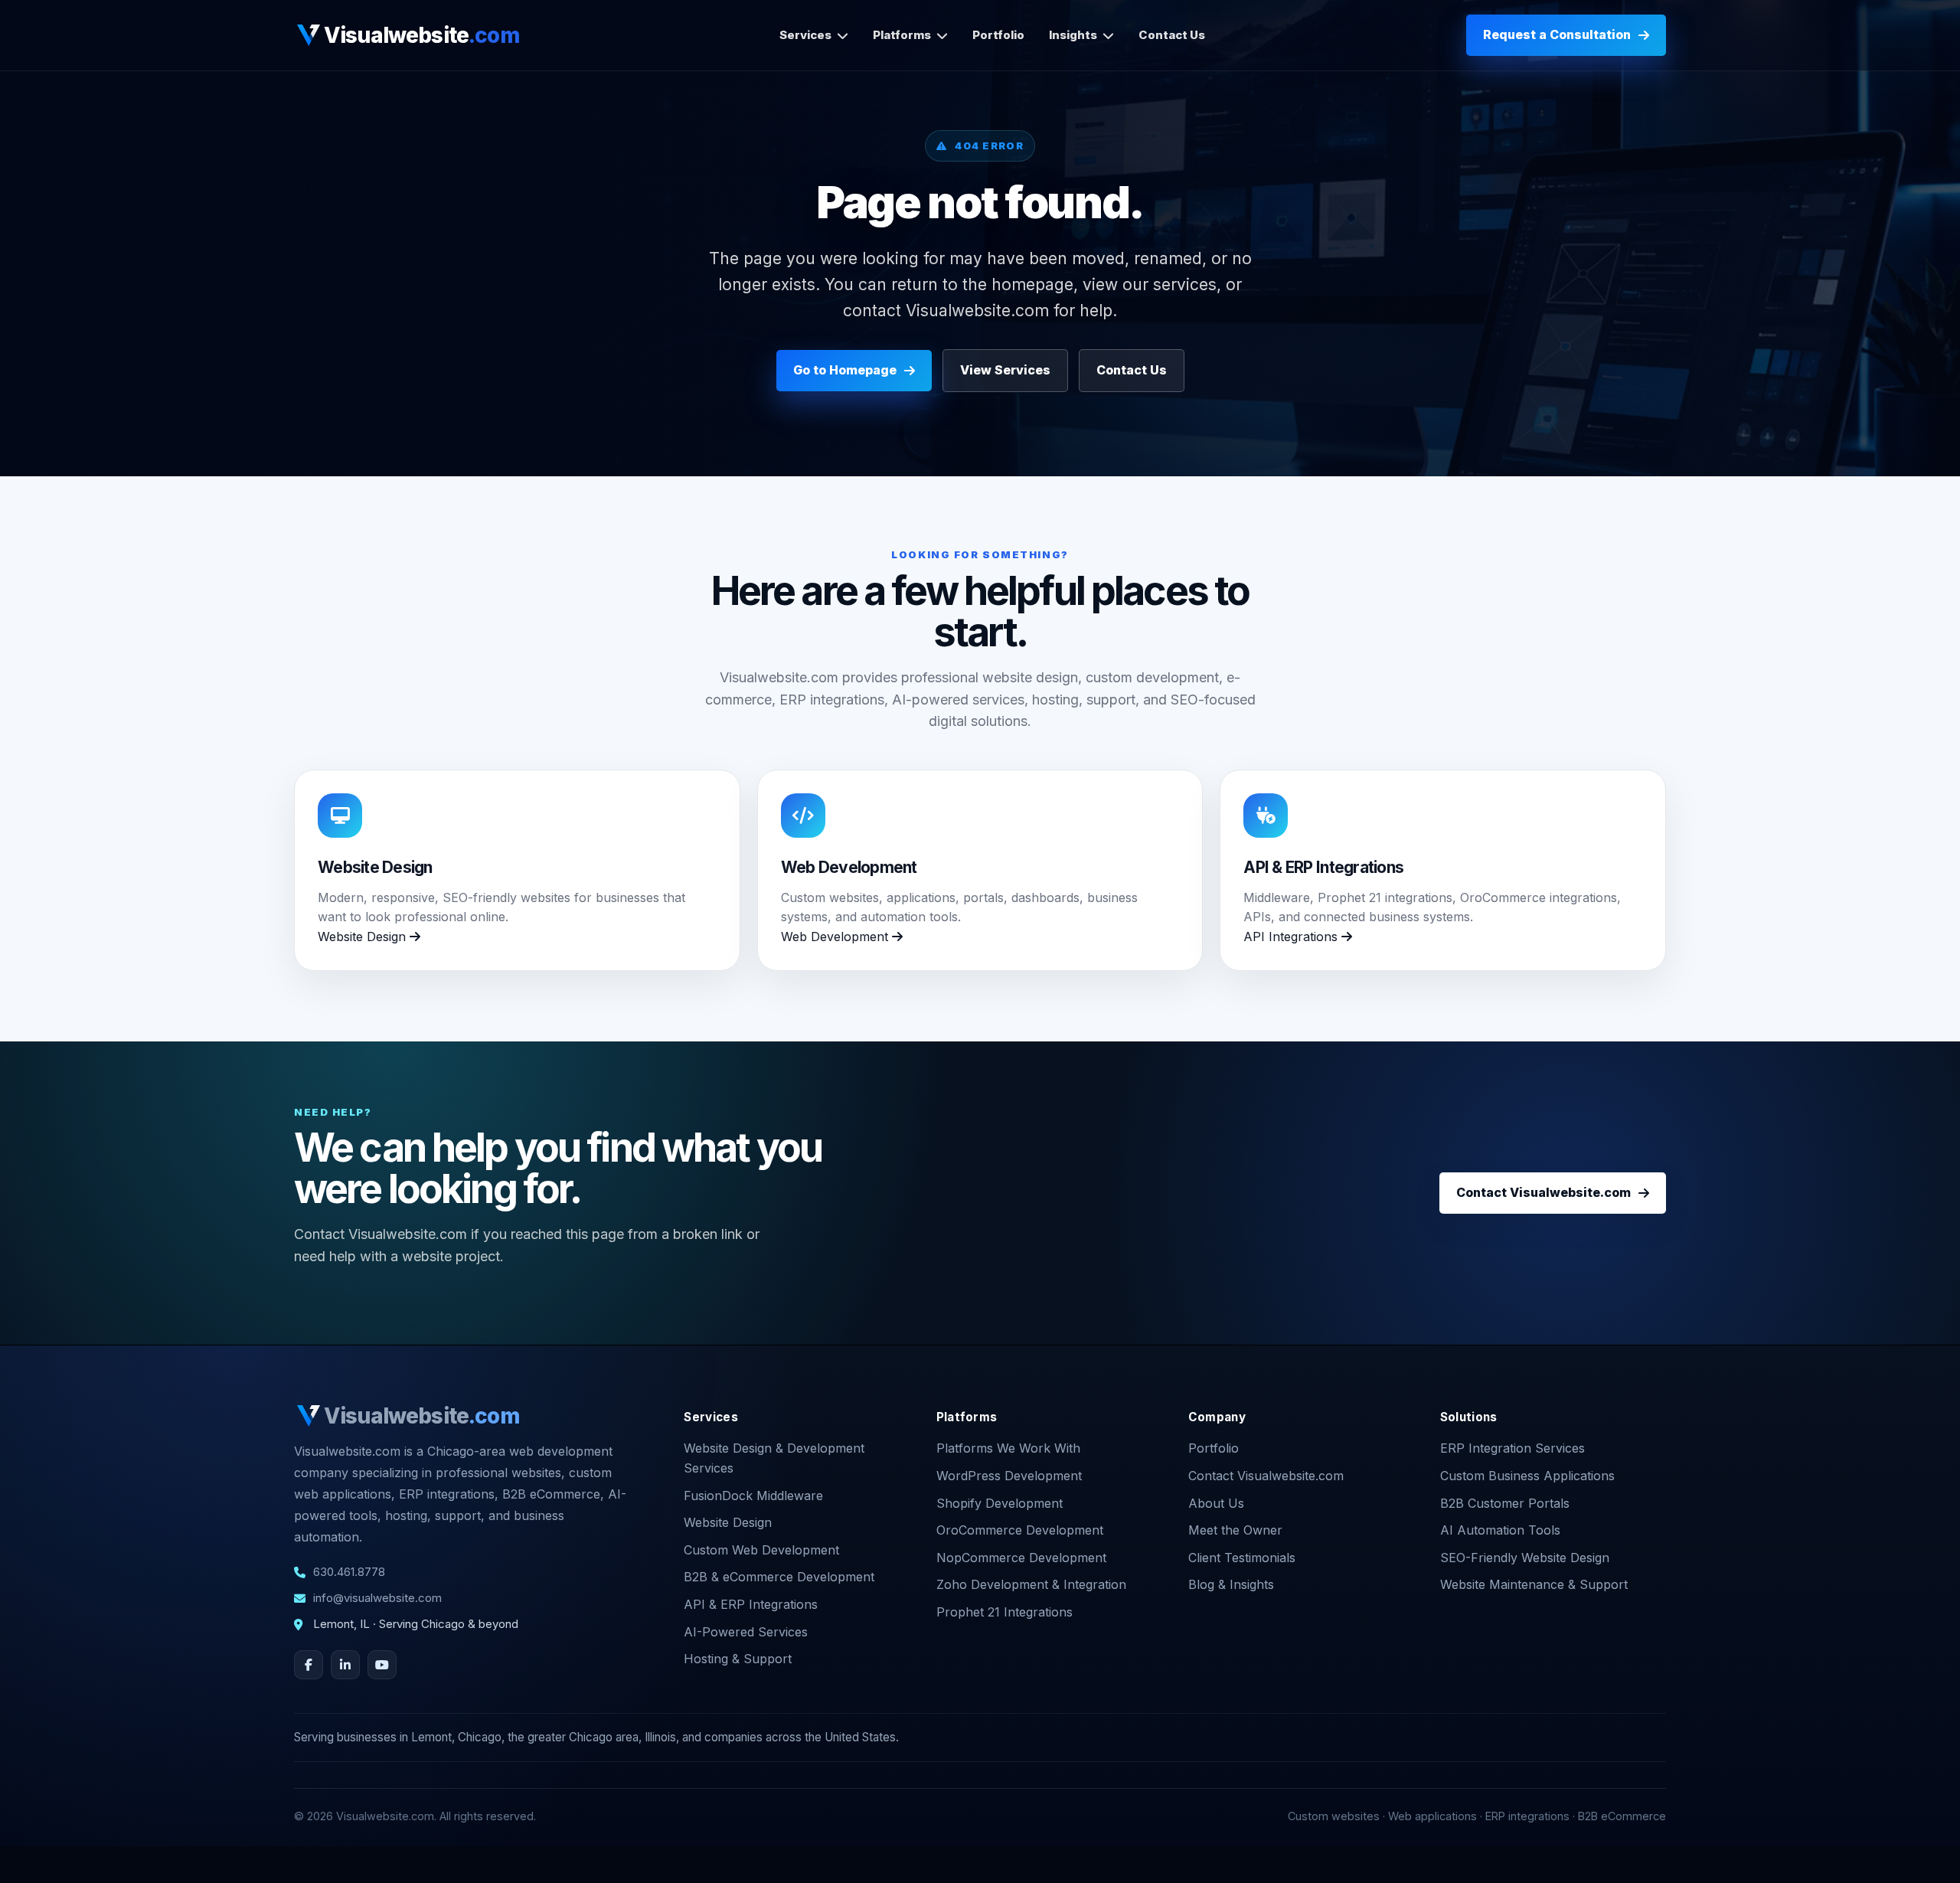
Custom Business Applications (1527, 1476)
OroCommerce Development (1020, 1530)
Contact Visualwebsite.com (1543, 1192)
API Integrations (1292, 937)
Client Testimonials (1242, 1558)
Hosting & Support (738, 1659)
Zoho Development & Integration (1031, 1584)
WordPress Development (1009, 1476)
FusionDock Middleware (753, 1496)
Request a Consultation (1557, 34)
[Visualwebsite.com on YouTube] (382, 1665)
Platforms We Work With (1008, 1448)
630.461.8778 (349, 1572)
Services (805, 35)
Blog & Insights (1231, 1584)
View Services (1005, 370)
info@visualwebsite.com (377, 1598)
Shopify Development (1000, 1503)
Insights (1073, 35)
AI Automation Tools (1500, 1530)
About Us (1216, 1503)
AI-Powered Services (746, 1632)
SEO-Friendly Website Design (1525, 1558)
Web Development (836, 937)
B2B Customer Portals (1505, 1503)
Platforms (902, 35)
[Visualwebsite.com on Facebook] (309, 1665)
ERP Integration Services (1512, 1448)
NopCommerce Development (1021, 1558)
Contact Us (1172, 35)
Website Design (364, 937)
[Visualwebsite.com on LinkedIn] (345, 1665)
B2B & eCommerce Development (779, 1577)
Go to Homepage (845, 370)
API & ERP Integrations (751, 1604)
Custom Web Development (761, 1550)
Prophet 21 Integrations (1004, 1612)
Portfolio (998, 35)
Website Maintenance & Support (1534, 1584)
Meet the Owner (1235, 1530)
